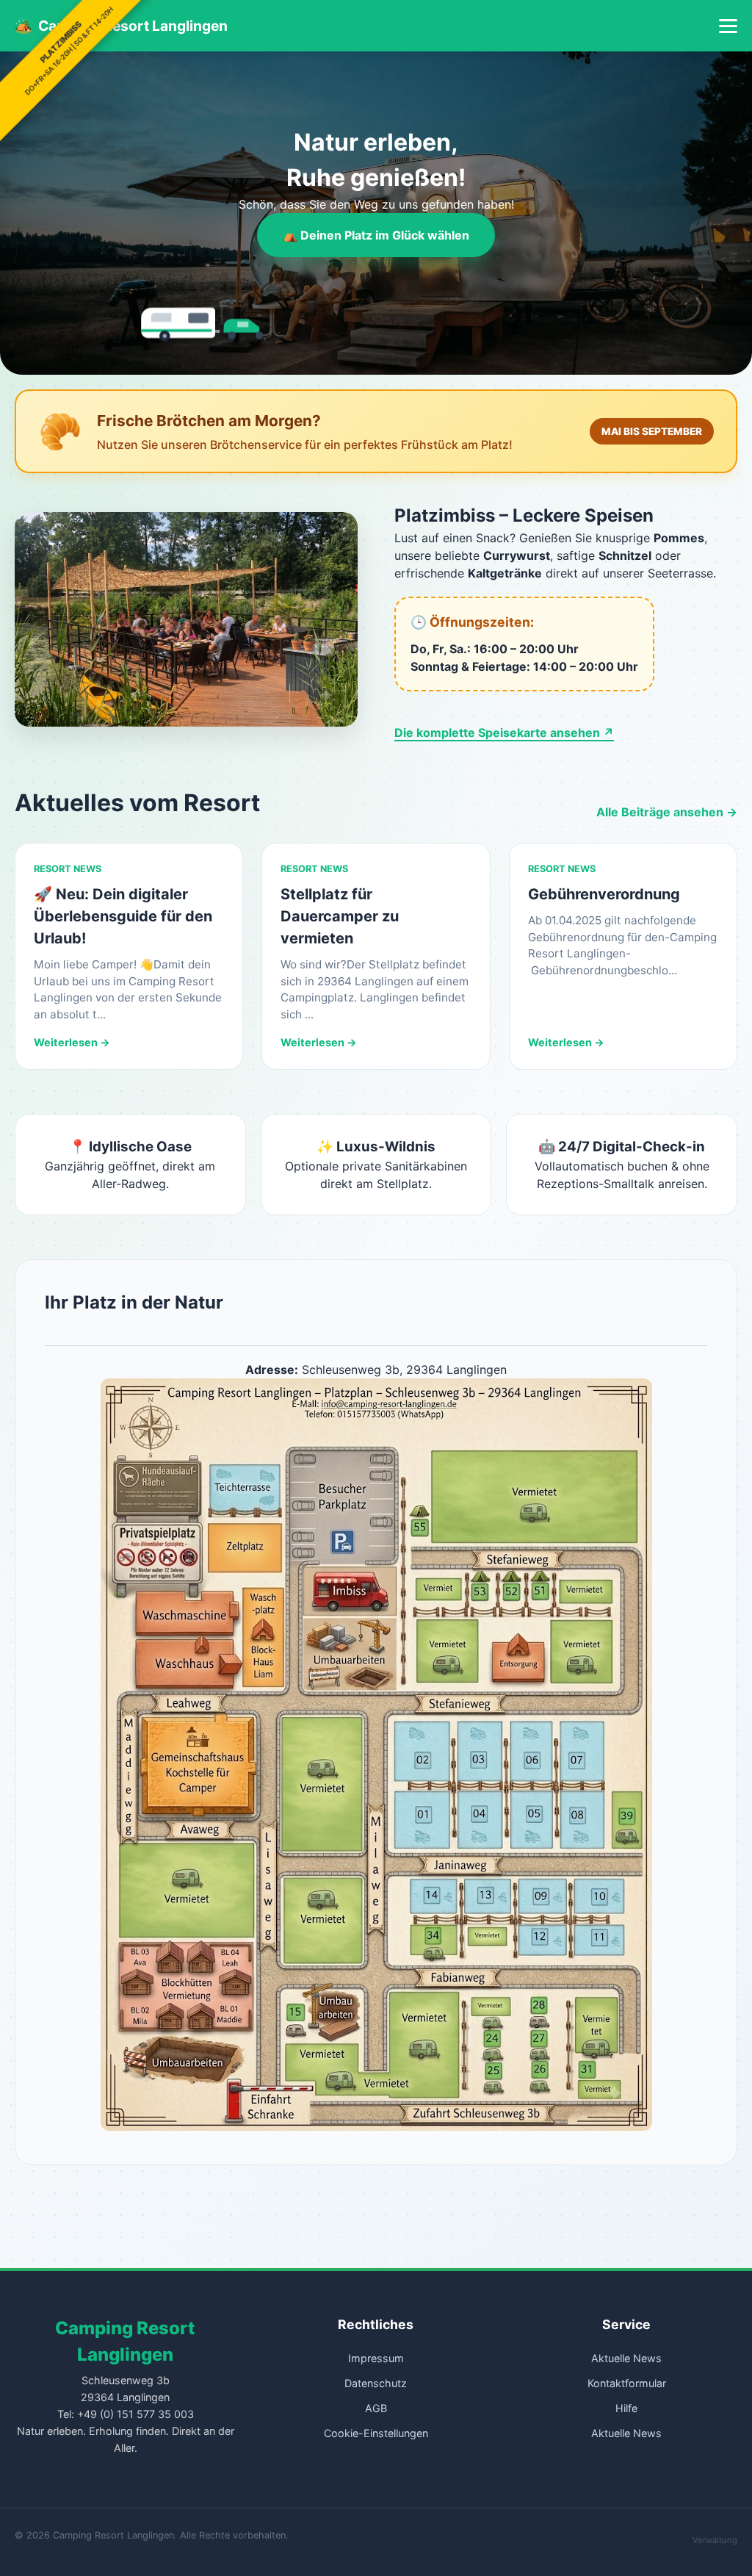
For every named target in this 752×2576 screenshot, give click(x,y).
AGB (376, 2408)
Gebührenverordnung (604, 894)
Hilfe (626, 2408)
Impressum (376, 2358)
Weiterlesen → (72, 1042)
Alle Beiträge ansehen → (667, 812)
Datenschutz (376, 2383)
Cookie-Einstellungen (376, 2433)
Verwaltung (715, 2540)
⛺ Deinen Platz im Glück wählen (376, 235)
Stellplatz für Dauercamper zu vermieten (340, 916)
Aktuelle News (626, 2358)
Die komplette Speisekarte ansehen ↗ (504, 733)
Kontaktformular (627, 2383)
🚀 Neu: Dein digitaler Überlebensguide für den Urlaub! (123, 916)
